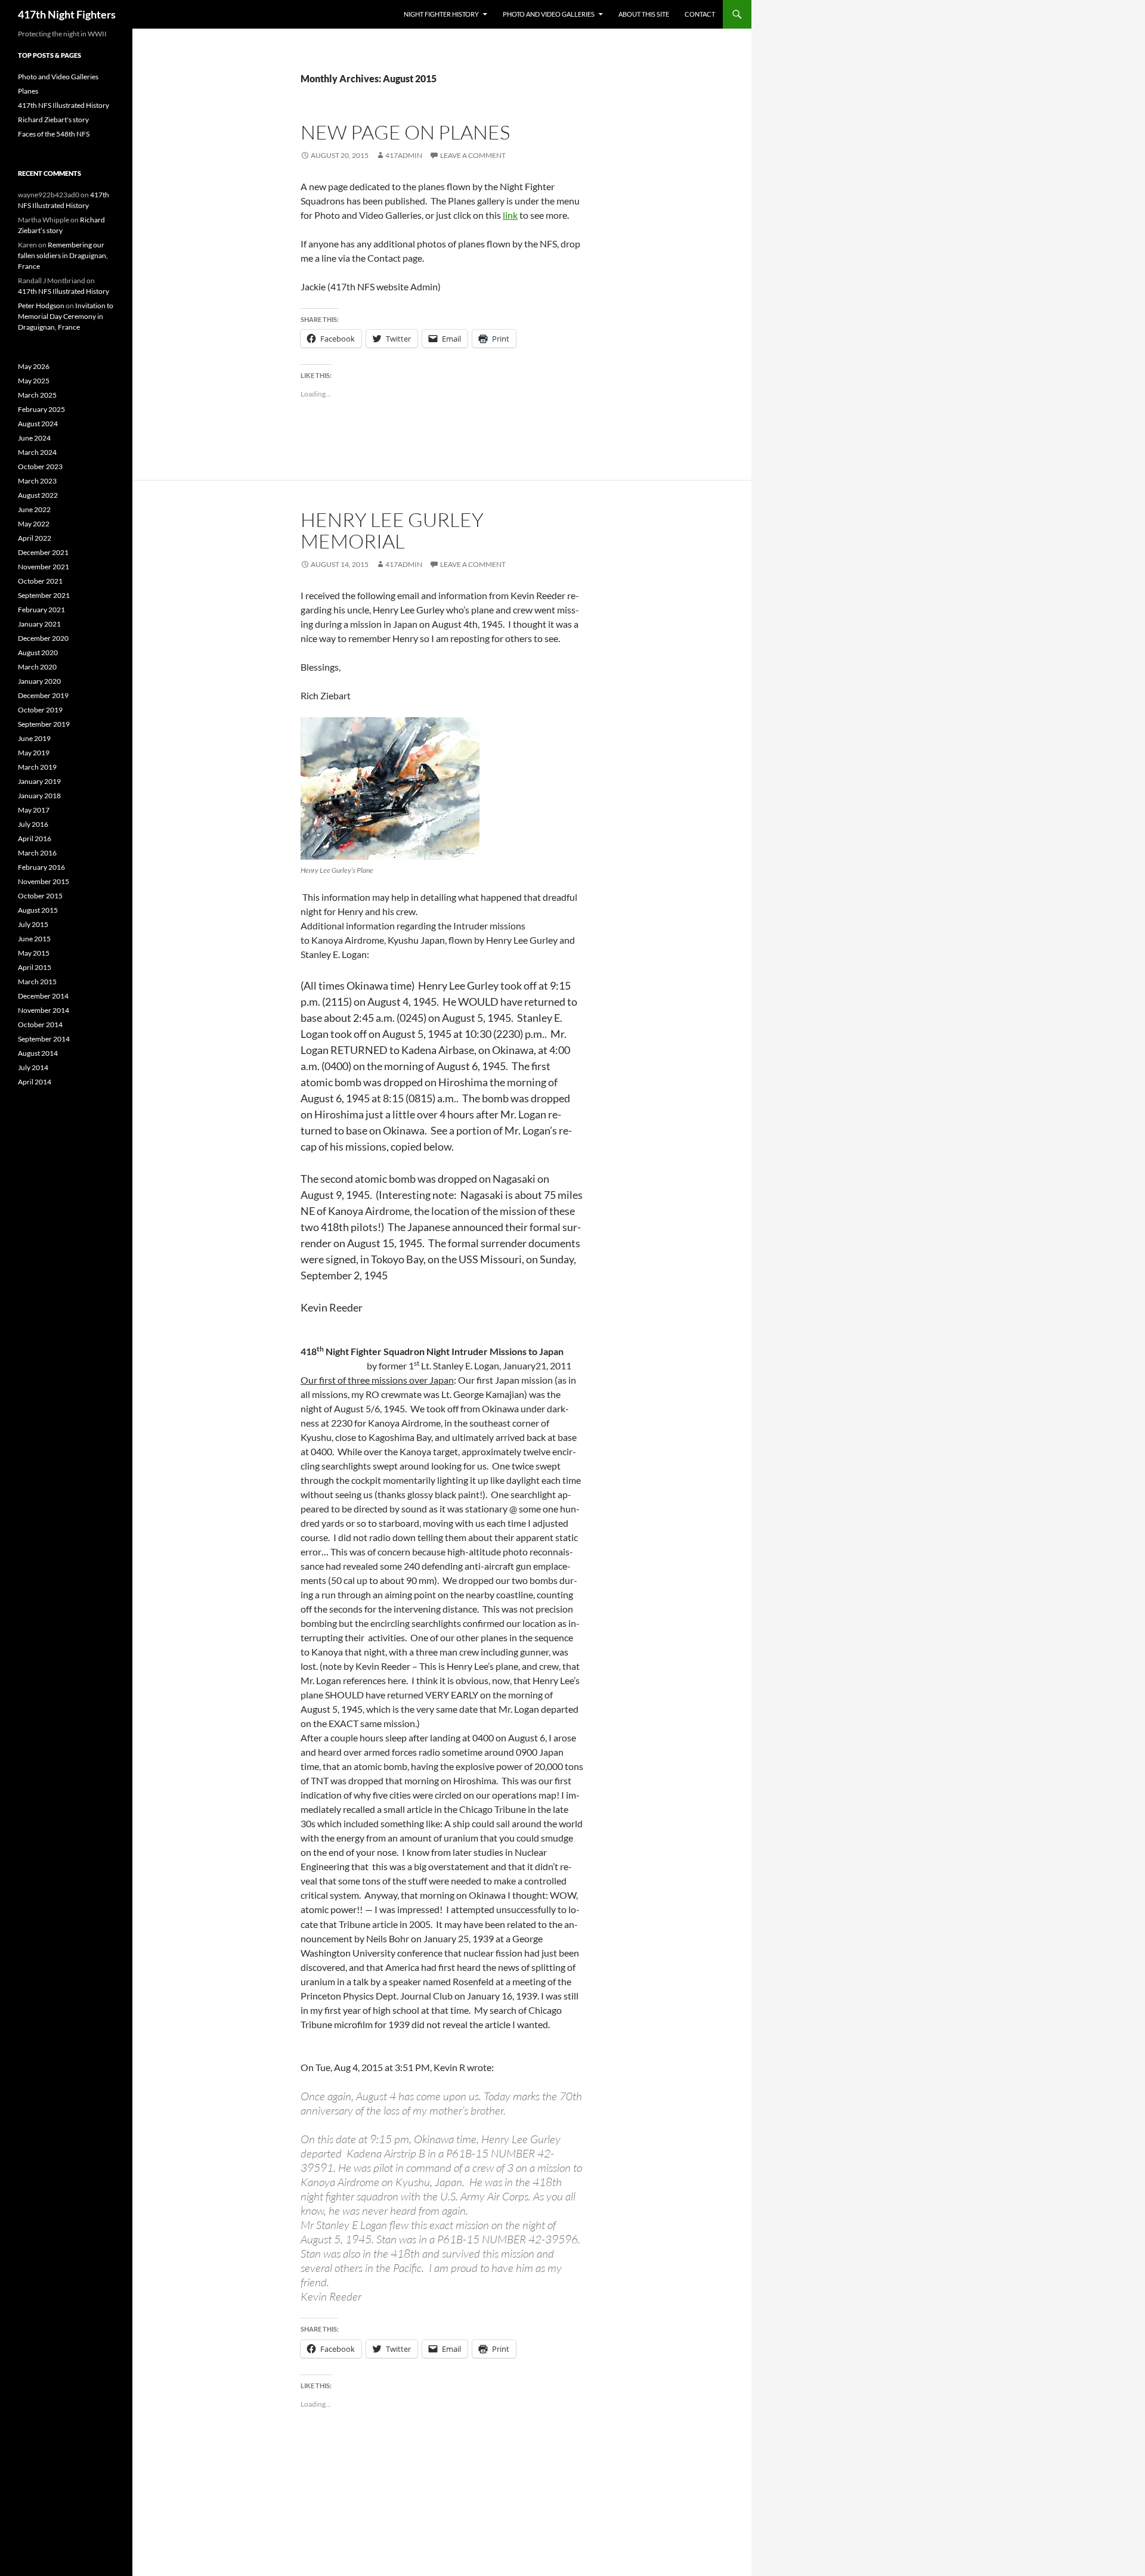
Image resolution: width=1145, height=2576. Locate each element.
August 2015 (38, 910)
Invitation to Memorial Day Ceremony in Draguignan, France (66, 316)
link (510, 215)
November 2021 (44, 567)
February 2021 (41, 610)
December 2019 (43, 695)
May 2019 (34, 753)
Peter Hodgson (41, 306)
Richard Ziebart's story (53, 120)
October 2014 (40, 1024)
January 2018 (39, 796)
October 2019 (40, 710)
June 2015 (34, 939)
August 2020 (38, 652)
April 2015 (35, 967)
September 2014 (44, 1039)
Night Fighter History (441, 14)
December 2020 (43, 638)
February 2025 (41, 409)
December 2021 (43, 552)
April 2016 (35, 838)
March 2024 (37, 452)
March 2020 (37, 667)
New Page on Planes (405, 132)
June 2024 (34, 438)
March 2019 (37, 767)
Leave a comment (473, 155)
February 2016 (41, 867)
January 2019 (39, 781)
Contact (700, 14)
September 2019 (44, 724)
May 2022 (34, 524)
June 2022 (34, 509)
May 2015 (34, 953)
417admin (404, 155)
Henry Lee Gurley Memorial (392, 530)
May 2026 (34, 366)
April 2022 (35, 538)
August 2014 (38, 1053)
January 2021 (39, 624)
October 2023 (40, 466)
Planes (28, 91)
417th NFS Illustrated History (64, 105)
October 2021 (40, 581)
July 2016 (33, 824)
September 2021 (44, 595)
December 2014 (43, 996)
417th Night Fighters (67, 14)
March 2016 (37, 853)
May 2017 (34, 810)
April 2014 (35, 1082)
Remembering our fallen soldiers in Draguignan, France (63, 255)
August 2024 (38, 424)
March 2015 (37, 982)
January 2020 (39, 681)
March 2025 (37, 395)
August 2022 (38, 495)
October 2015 (40, 896)
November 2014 (44, 1010)
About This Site (644, 14)
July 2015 (33, 924)
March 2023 (37, 481)
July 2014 (33, 1067)
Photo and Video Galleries (549, 14)
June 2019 (34, 738)
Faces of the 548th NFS (54, 134)
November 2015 (44, 881)
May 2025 (34, 381)
